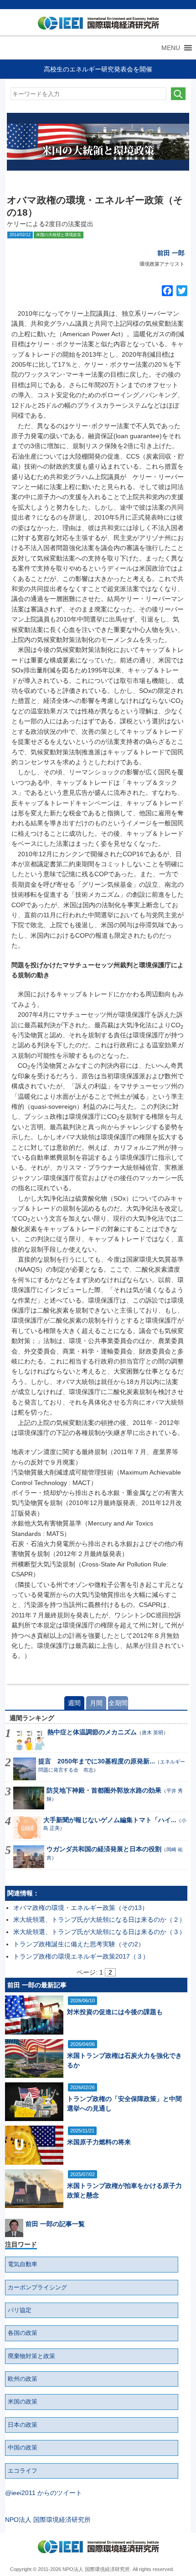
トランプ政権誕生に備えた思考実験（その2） (79, 1944)
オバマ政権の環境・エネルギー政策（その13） (81, 1908)
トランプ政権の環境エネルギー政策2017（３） (81, 1956)
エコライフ (23, 2471)
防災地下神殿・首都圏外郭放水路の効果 (104, 1790)
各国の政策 (23, 2333)
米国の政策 (23, 2402)
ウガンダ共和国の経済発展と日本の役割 (104, 1849)
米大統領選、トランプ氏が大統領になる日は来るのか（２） (99, 1919)
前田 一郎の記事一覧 (55, 2224)
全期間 (118, 1703)
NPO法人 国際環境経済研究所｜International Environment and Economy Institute (96, 25)
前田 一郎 (171, 253)
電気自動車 (23, 2264)
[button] (171, 48)
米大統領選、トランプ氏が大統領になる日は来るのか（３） (99, 1932)
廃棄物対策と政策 (31, 2356)
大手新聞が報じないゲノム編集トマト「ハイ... (110, 1820)
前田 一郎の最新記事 (37, 1985)
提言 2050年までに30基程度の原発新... (97, 1761)
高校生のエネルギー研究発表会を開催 (98, 69)
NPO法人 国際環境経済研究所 (48, 2520)
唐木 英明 (152, 1732)
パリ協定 (20, 2310)
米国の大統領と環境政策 (59, 235)
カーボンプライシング (37, 2288)
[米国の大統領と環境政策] (98, 142)
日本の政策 (23, 2425)
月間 (96, 1703)
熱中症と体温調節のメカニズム (92, 1732)
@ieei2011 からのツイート (44, 2493)
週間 (74, 1703)
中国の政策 (23, 2448)
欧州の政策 (23, 2379)
